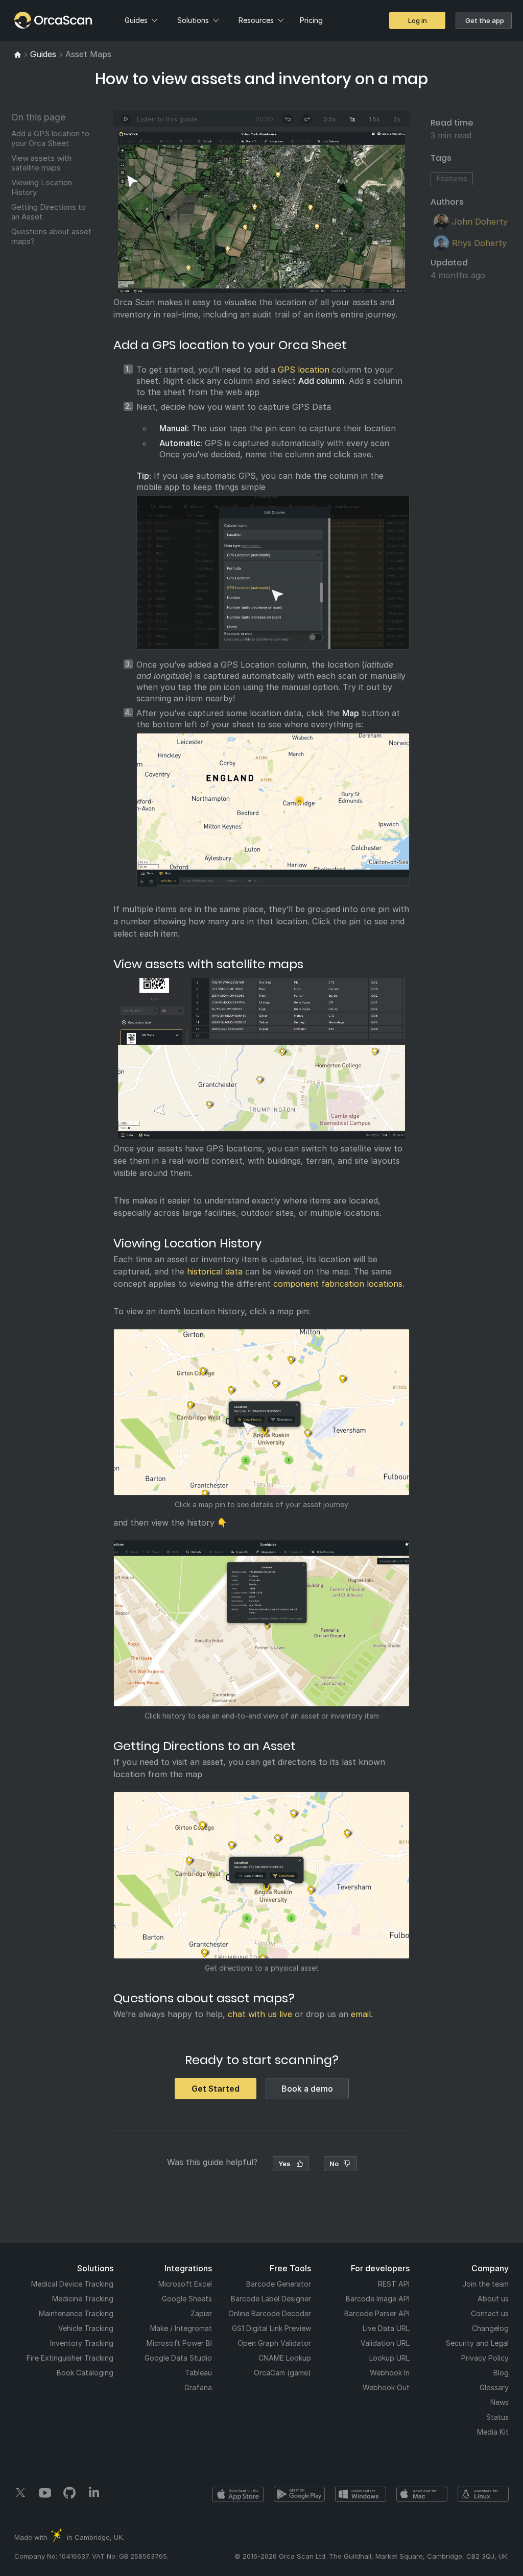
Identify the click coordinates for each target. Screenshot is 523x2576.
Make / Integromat (181, 2328)
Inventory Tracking (82, 2343)
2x (397, 119)
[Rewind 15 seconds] (288, 119)
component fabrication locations (338, 1284)
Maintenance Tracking (76, 2313)
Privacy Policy (485, 2358)
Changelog (490, 2328)
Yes (284, 2164)
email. (362, 2014)
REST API (394, 2284)
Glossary (494, 2387)
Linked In (94, 2493)
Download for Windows (361, 2494)
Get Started (216, 2089)
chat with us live (260, 2014)
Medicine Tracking (83, 2299)
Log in (418, 20)
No (334, 2164)
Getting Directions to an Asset (49, 212)
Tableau (198, 2373)
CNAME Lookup (285, 2358)
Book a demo (307, 2089)
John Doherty (480, 222)
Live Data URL (386, 2328)
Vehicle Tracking (86, 2328)
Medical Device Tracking (72, 2284)
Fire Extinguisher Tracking (70, 2358)
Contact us (490, 2313)
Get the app (485, 20)
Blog (501, 2373)
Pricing (311, 20)
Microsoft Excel (185, 2284)
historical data (215, 1271)
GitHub (69, 2493)
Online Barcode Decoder (270, 2313)
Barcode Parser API (377, 2313)
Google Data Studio (178, 2358)
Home (32, 20)
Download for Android (299, 2494)
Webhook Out (386, 2387)
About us (493, 2299)
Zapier (201, 2313)
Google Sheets (187, 2299)
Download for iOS (238, 2494)
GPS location (304, 370)
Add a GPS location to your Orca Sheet (50, 138)
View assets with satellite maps (41, 163)
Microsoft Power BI (179, 2343)
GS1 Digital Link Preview (271, 2328)
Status (497, 2417)
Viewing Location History (42, 187)
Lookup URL (389, 2358)
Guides (136, 20)
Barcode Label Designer (271, 2299)
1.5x (374, 119)
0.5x (330, 119)
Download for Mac (422, 2494)
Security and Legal (477, 2343)
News (500, 2402)
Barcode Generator (279, 2284)
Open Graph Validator (274, 2343)
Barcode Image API (378, 2299)
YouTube (45, 2493)
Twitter (20, 2493)
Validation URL (385, 2343)
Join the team (485, 2284)
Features (452, 178)
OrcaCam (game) (282, 2373)
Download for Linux (483, 2494)
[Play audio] (126, 119)
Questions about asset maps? (51, 236)
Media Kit (493, 2432)
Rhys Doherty (479, 243)
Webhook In (390, 2373)
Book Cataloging (85, 2373)
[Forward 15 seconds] (307, 119)
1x (352, 119)
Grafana (198, 2387)
